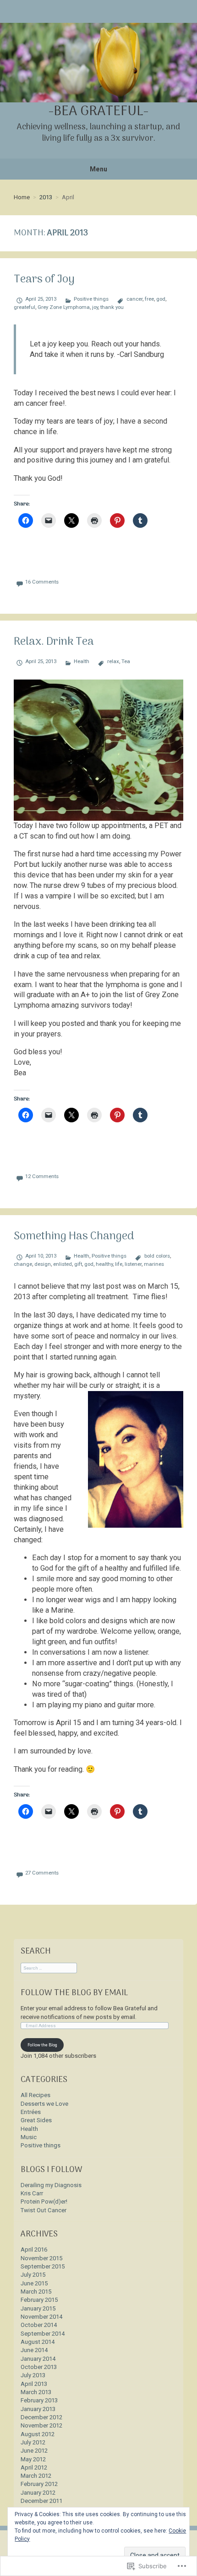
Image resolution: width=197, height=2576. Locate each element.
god (161, 299)
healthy (104, 1264)
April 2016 (34, 2249)
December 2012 (41, 2417)
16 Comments (42, 582)
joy (95, 307)
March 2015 (36, 2292)
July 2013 (33, 2375)
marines (154, 1264)
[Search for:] (49, 1968)
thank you (112, 307)
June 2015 (34, 2283)
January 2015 (38, 2308)
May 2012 (33, 2459)
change (23, 1264)
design (43, 1264)
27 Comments (42, 1873)
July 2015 (33, 2275)
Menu (98, 169)
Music (29, 2137)
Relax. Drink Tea (54, 642)
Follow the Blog (42, 2045)
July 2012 (33, 2442)
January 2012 (38, 2493)
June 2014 (34, 2350)
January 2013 (38, 2409)
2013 (46, 197)
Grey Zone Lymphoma (64, 307)
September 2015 (43, 2266)
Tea (126, 661)
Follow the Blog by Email (74, 1993)
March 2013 (36, 2392)
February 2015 (39, 2300)
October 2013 (39, 2367)
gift (78, 1264)
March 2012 (36, 2476)
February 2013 (39, 2400)
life (119, 1264)
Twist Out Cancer (44, 2210)
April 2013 (34, 2384)
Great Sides (36, 2120)
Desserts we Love (44, 2104)
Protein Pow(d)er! (44, 2202)
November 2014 (41, 2317)
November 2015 (41, 2258)
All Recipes (36, 2095)
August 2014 (38, 2342)
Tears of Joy (44, 280)
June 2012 (34, 2451)
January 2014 (38, 2359)
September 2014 (43, 2334)
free (149, 299)
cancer (134, 299)
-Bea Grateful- (98, 112)
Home (22, 197)
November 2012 (41, 2425)
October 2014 (39, 2325)
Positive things (91, 299)
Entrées (31, 2112)
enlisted (63, 1264)
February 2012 (39, 2484)
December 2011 (41, 2501)
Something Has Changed (74, 1237)
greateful (25, 307)
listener (133, 1264)
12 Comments (42, 1176)
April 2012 (34, 2467)
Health (82, 661)
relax (113, 661)
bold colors (157, 1256)
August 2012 (38, 2434)
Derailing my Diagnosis (51, 2185)
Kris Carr (32, 2193)
